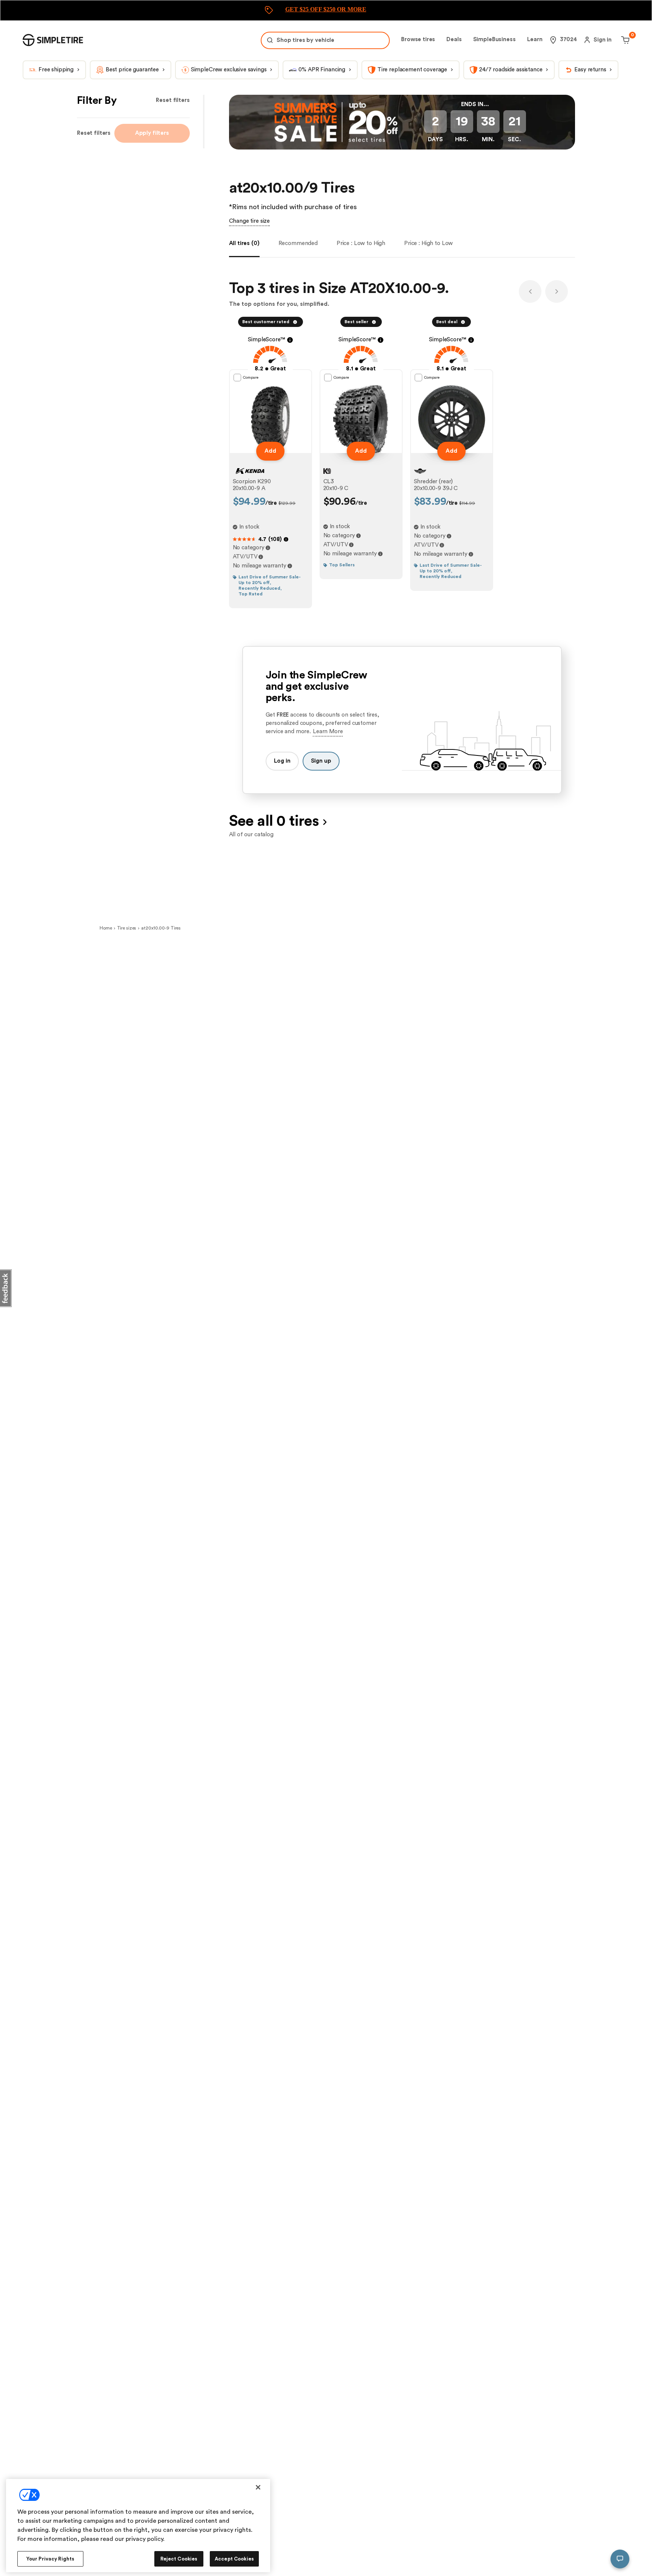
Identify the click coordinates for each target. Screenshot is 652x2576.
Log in (282, 761)
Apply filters (152, 133)
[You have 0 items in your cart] (624, 40)
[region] (138, 2526)
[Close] (258, 2487)
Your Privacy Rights (50, 2559)
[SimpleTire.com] (53, 40)
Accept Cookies (234, 2559)
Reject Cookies (179, 2559)
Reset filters (173, 100)
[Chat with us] (620, 2559)
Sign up (321, 761)
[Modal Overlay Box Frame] (326, 10)
